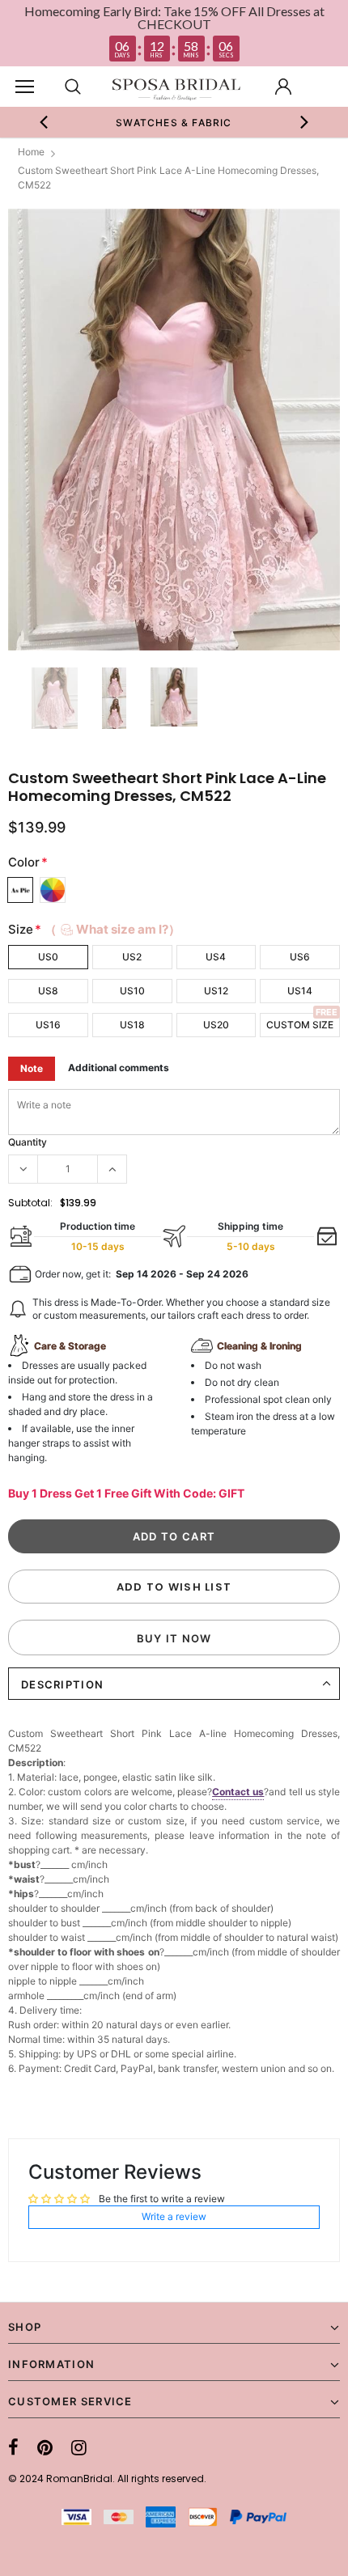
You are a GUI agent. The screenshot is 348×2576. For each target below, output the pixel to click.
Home (31, 152)
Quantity (28, 1142)
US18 (132, 1025)
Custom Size (300, 1025)
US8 (48, 991)
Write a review (174, 2216)
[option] (174, 122)
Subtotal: (30, 1203)
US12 (216, 991)
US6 (300, 957)
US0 (48, 957)
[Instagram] (79, 2447)
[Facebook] (13, 2447)
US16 (48, 1025)
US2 (132, 957)
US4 (216, 957)
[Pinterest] (45, 2447)
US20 (216, 1025)
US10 (132, 991)
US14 (300, 991)
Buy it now (174, 1638)
